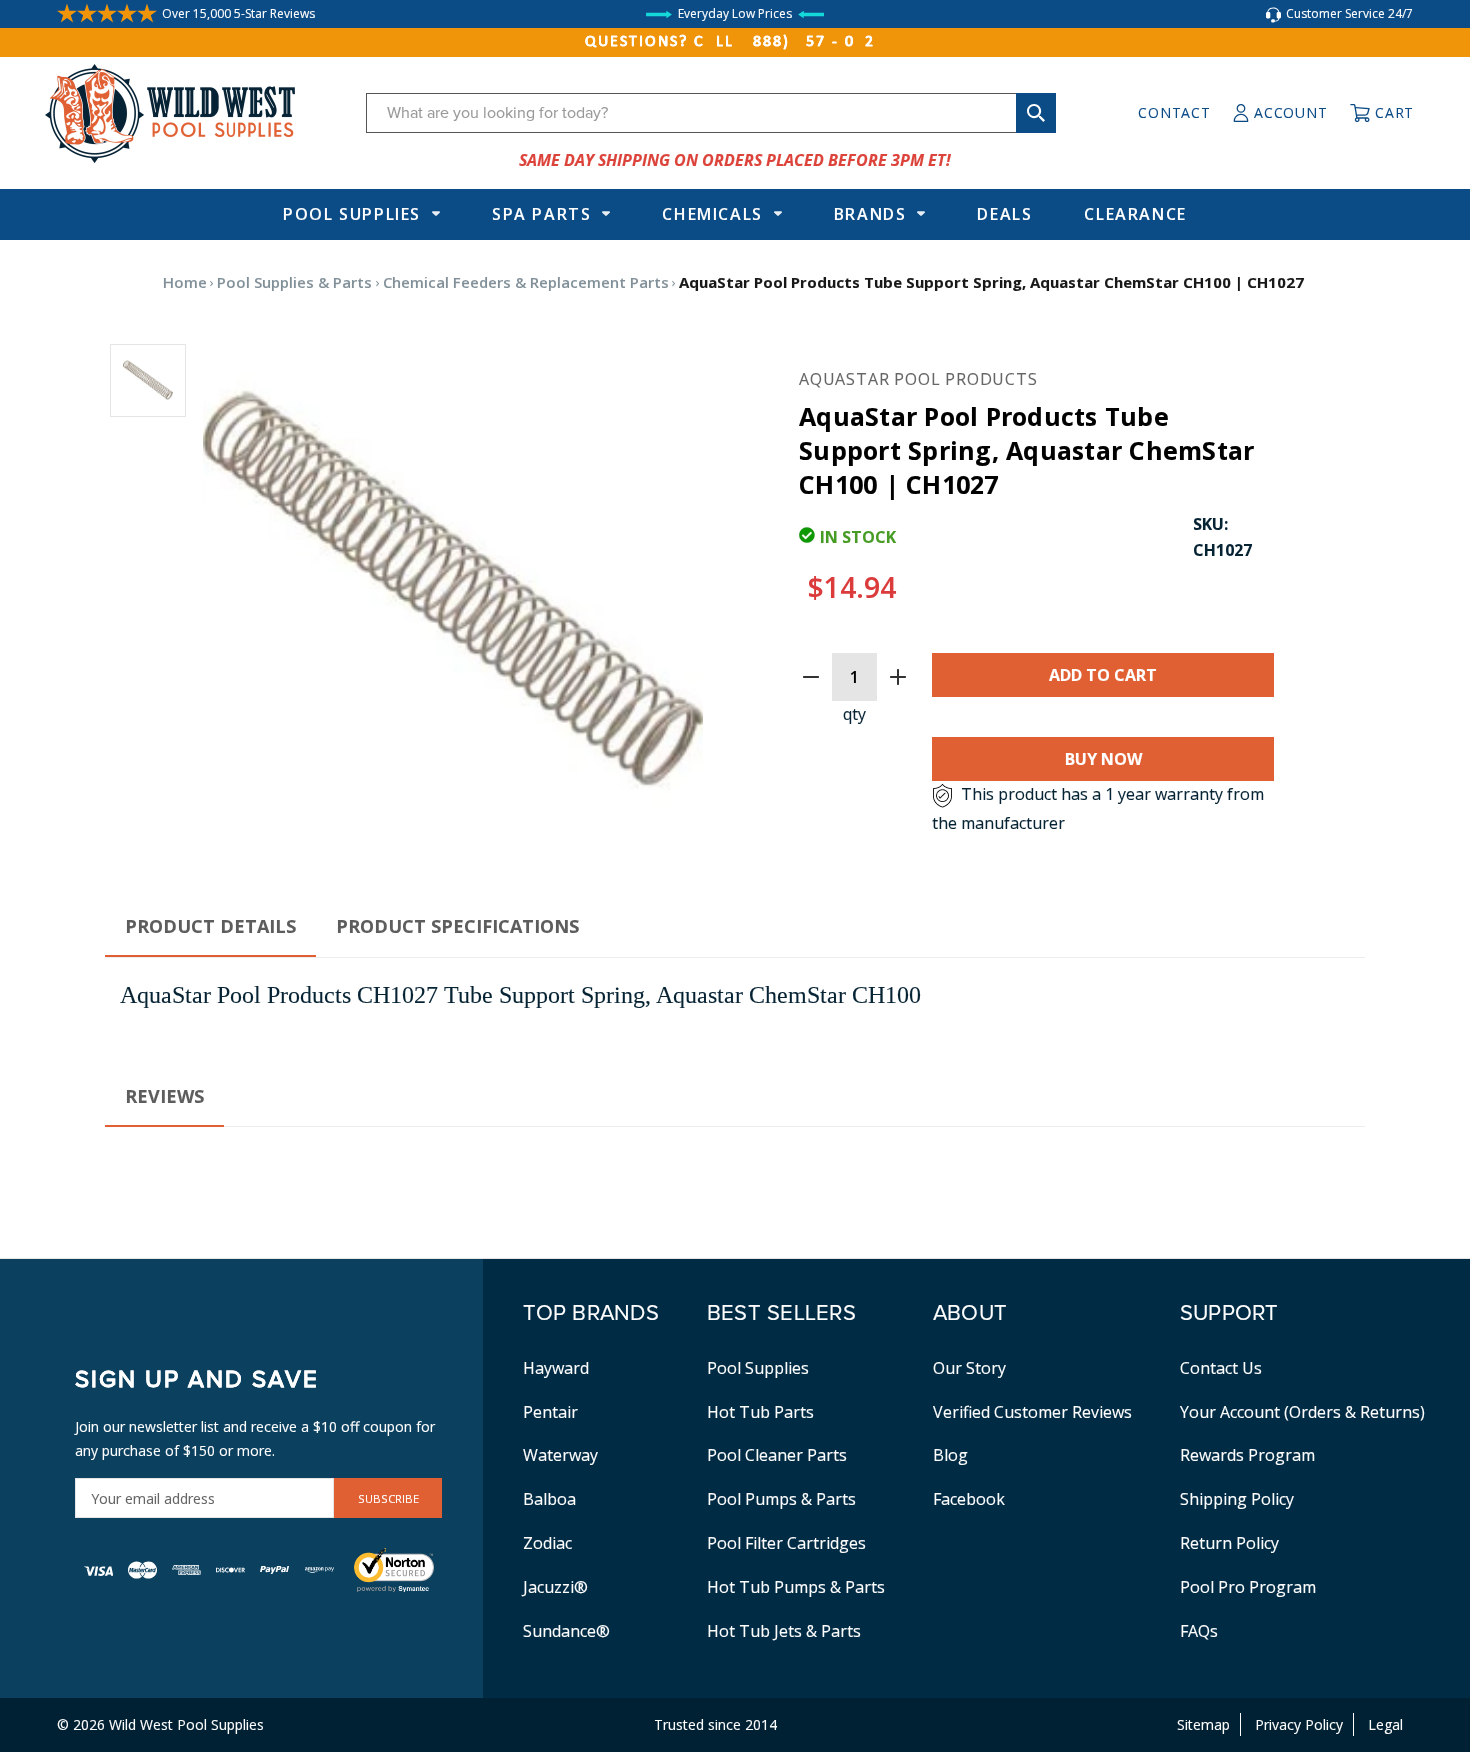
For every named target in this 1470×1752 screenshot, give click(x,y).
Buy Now (1103, 759)
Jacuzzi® (555, 1587)
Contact (1174, 112)
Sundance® (566, 1631)
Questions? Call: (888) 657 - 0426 (735, 42)
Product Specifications (457, 926)
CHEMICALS (712, 214)
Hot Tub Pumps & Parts (796, 1587)
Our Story (969, 1368)
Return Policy (1229, 1543)
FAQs (1199, 1631)
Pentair (550, 1412)
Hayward (556, 1368)
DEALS (1004, 214)
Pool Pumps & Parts (781, 1499)
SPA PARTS (541, 214)
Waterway (560, 1455)
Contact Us (1221, 1368)
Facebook (969, 1499)
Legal (1385, 1724)
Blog (950, 1455)
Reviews (164, 1096)
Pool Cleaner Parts (777, 1455)
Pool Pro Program (1248, 1587)
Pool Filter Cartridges (786, 1543)
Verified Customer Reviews (1032, 1412)
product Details (210, 926)
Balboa (549, 1499)
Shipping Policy (1237, 1499)
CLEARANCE (1135, 214)
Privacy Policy (1299, 1724)
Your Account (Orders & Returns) (1302, 1412)
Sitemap (1203, 1724)
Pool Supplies (352, 214)
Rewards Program (1247, 1455)
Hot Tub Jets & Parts (784, 1631)
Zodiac (547, 1543)
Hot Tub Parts (760, 1412)
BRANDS (870, 214)
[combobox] (711, 113)
